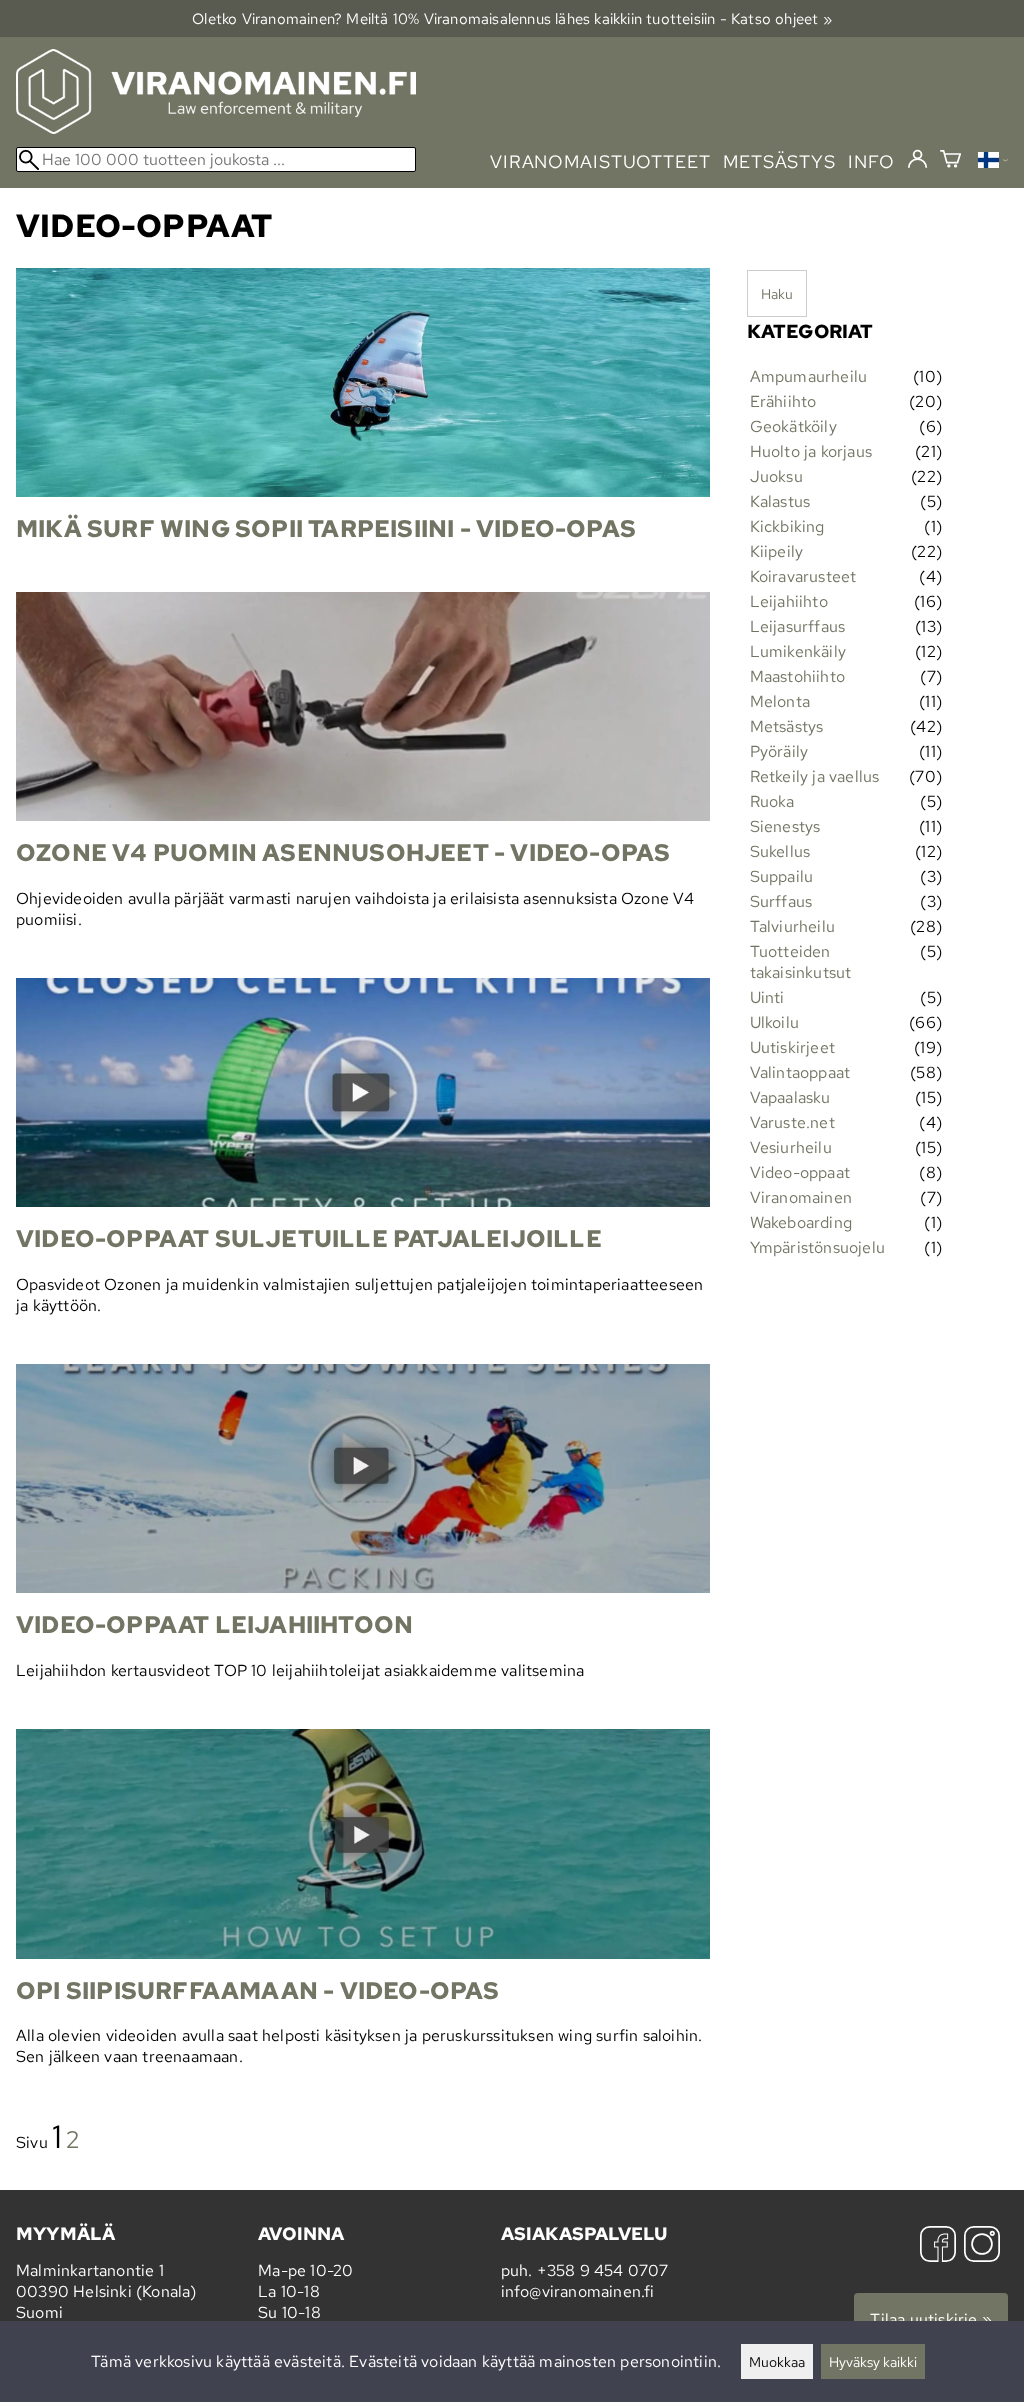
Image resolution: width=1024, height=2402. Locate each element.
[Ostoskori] (950, 161)
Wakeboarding (801, 1222)
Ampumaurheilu (809, 376)
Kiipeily (777, 551)
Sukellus (780, 851)
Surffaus (781, 901)
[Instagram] (982, 2246)
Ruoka (772, 801)
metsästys (779, 161)
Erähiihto (783, 401)
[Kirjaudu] (917, 160)
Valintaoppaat (800, 1072)
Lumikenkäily (798, 651)
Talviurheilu (792, 926)
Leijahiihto (789, 601)
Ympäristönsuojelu (817, 1247)
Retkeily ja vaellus (815, 776)
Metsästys (787, 726)
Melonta (780, 701)
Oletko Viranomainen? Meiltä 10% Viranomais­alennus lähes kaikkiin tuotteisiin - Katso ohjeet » (512, 18)
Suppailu (782, 876)
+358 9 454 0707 (603, 2270)
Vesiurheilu (791, 1147)
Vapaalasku (790, 1097)
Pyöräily (779, 751)
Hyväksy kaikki (873, 2361)
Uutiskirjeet (792, 1047)
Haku (777, 293)
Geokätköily (793, 426)
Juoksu (776, 476)
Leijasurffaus (798, 626)
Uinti (767, 997)
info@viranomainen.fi (578, 2291)
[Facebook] (938, 2246)
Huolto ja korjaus (811, 451)
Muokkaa (777, 2361)
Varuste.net (792, 1122)
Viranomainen (801, 1197)
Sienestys (785, 826)
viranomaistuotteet (600, 161)
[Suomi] (993, 162)
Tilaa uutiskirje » (931, 2319)
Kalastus (780, 501)
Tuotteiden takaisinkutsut (801, 962)
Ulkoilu (774, 1022)
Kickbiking (787, 526)
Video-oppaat (800, 1172)
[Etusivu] (216, 128)
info (871, 161)
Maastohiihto (797, 676)
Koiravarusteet (803, 576)
